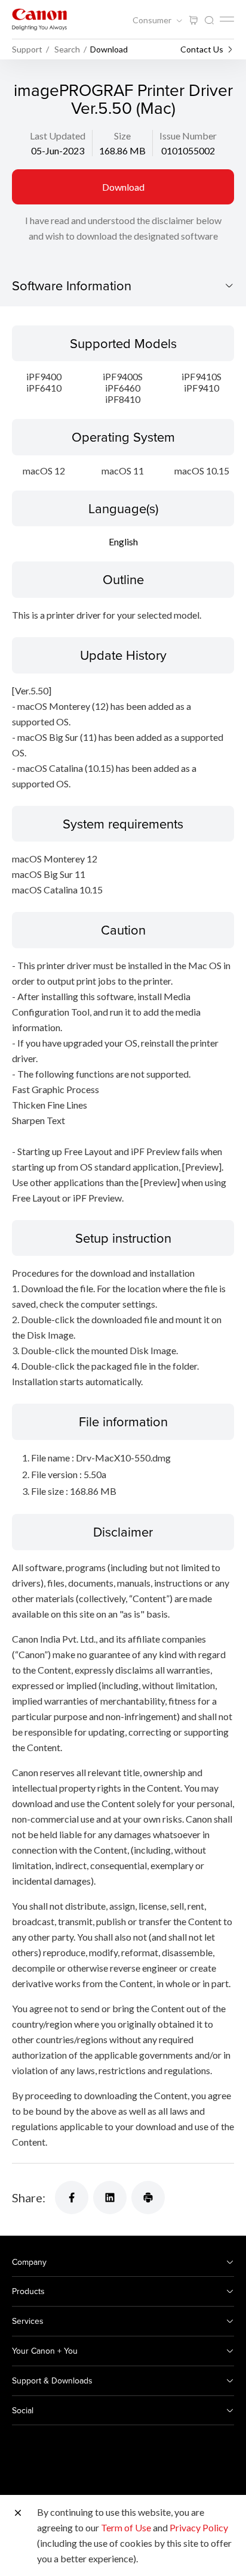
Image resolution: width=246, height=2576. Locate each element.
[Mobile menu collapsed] (227, 19)
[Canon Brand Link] (39, 19)
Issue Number (188, 136)
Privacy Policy (199, 2527)
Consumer (153, 20)
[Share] (72, 2198)
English (123, 541)
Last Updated (58, 136)
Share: (29, 2198)
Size (122, 136)
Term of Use (126, 2527)
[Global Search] (209, 21)
